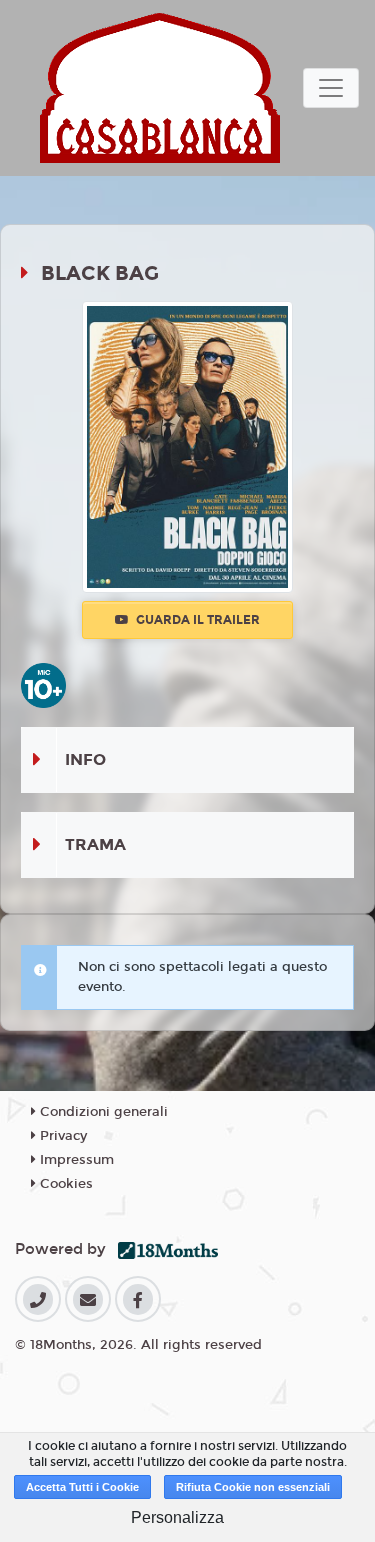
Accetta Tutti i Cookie (82, 1487)
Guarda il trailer (196, 620)
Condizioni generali (102, 1112)
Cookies (64, 1184)
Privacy (61, 1136)
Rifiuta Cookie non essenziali (253, 1487)
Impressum (75, 1160)
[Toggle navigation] (331, 88)
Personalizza (177, 1517)
